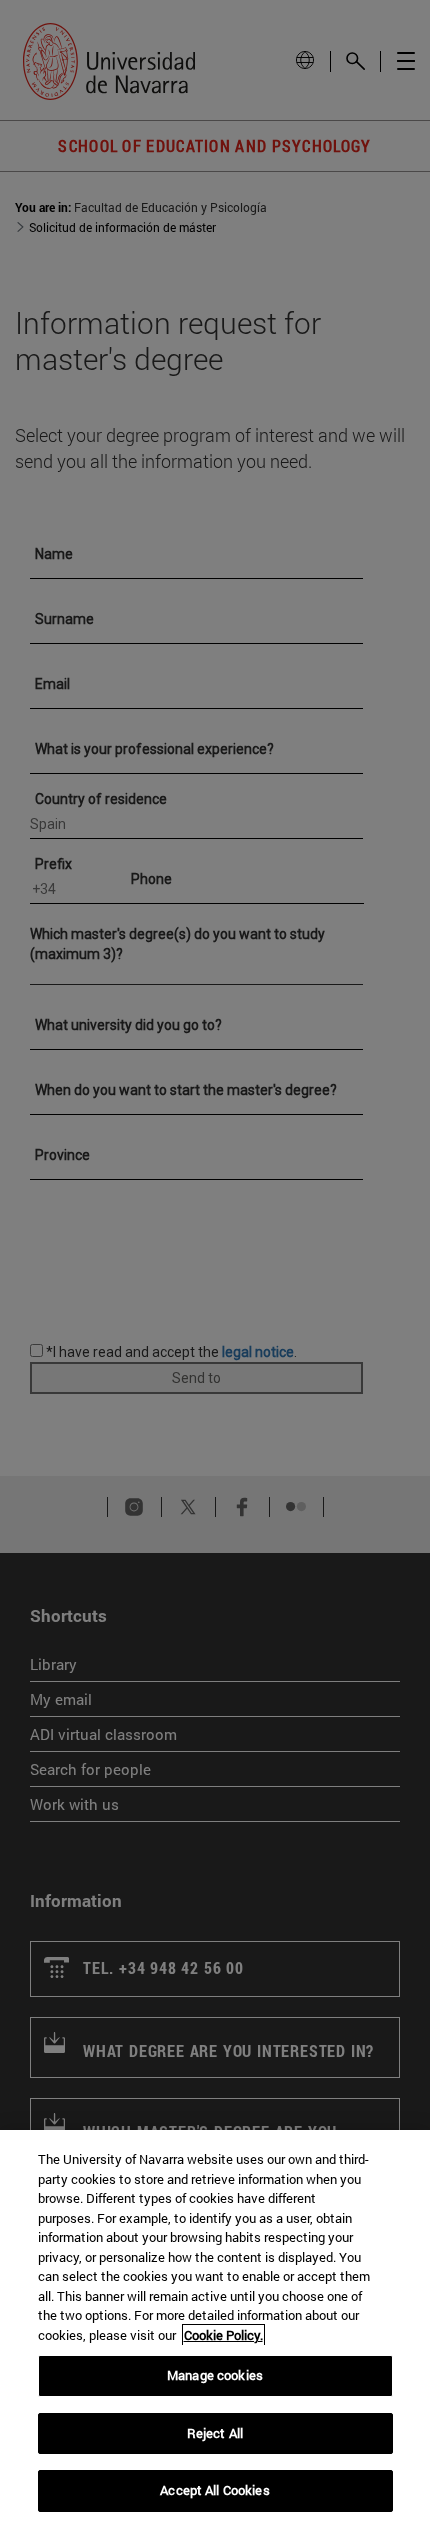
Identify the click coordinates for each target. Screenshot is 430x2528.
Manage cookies (215, 2375)
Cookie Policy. (223, 2335)
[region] (215, 2329)
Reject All (215, 2433)
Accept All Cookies (214, 2490)
